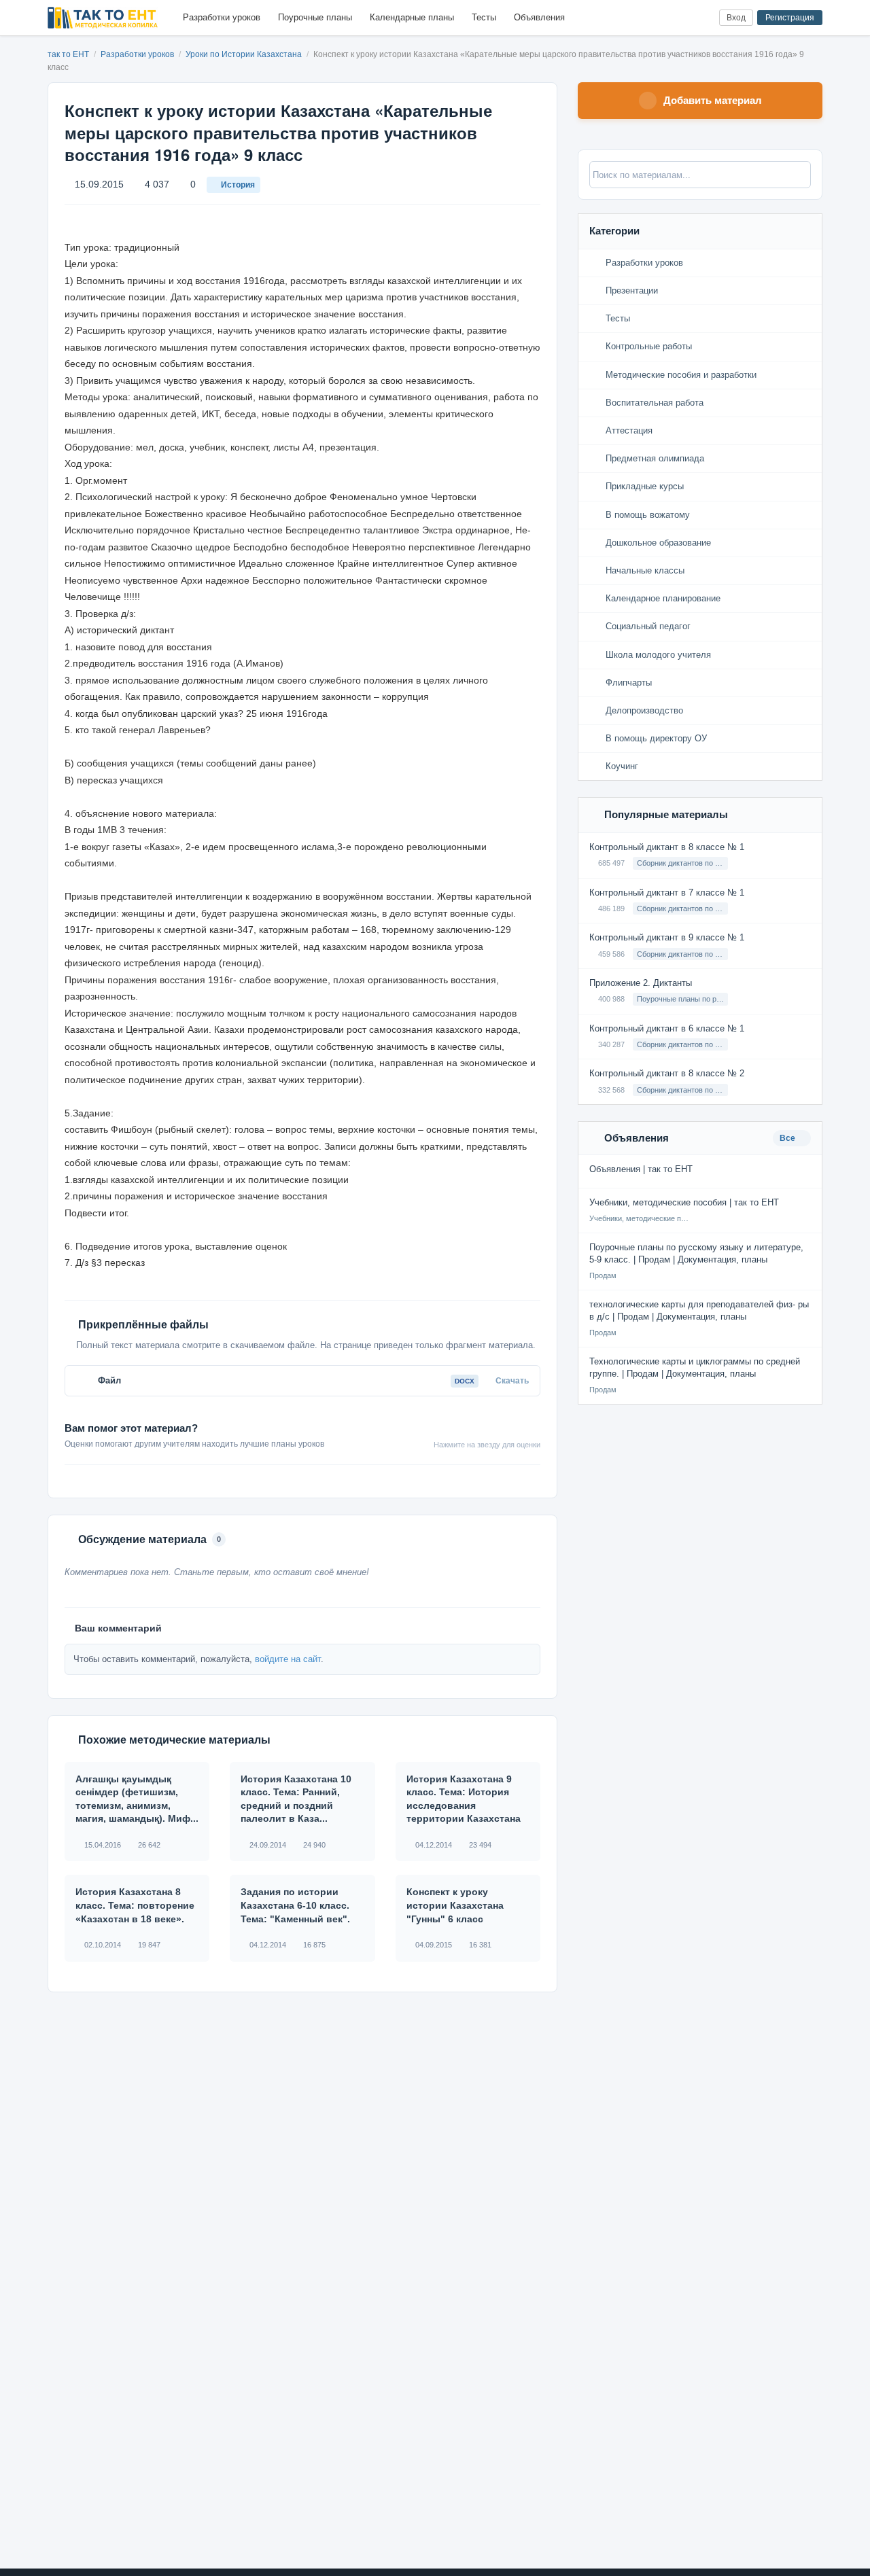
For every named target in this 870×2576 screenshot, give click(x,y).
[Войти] (703, 18)
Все (788, 1138)
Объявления (539, 17)
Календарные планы (412, 17)
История (238, 185)
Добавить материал (713, 100)
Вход (736, 18)
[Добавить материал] (658, 18)
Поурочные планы (315, 17)
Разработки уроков (222, 17)
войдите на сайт (288, 1659)
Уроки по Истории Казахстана (245, 54)
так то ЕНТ (68, 54)
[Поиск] (681, 18)
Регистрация (790, 18)
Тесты (484, 17)
